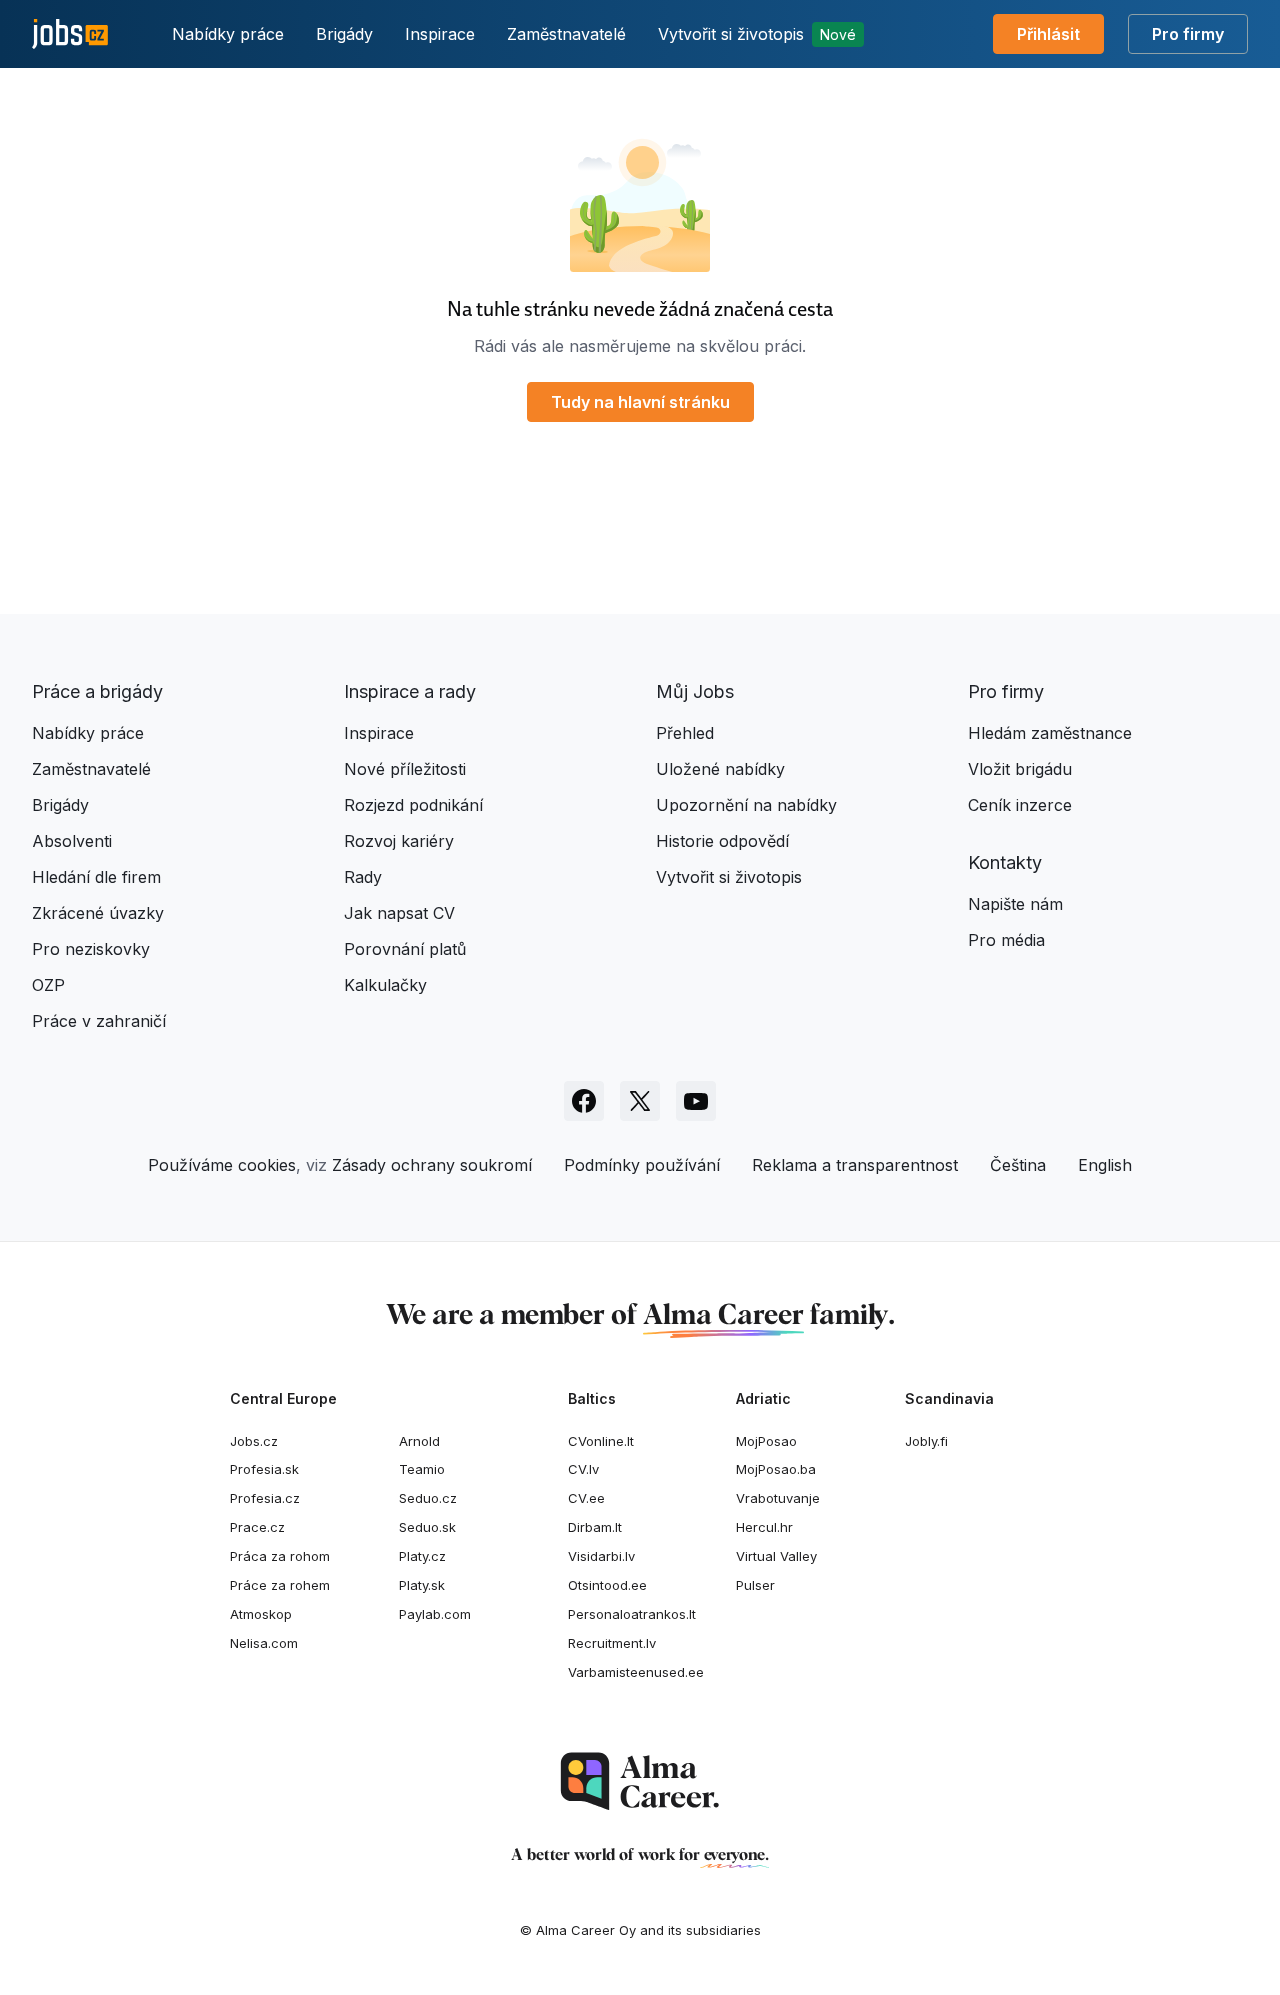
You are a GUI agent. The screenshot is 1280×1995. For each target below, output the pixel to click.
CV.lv (583, 1469)
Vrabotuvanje (778, 1498)
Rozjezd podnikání (413, 805)
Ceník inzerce (1020, 805)
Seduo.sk (427, 1527)
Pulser (755, 1585)
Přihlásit (1048, 34)
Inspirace (440, 34)
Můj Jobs (695, 691)
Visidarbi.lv (601, 1556)
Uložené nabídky (720, 769)
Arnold (419, 1441)
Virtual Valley (776, 1556)
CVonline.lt (601, 1441)
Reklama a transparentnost (855, 1165)
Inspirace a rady (410, 691)
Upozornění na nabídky (746, 805)
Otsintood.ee (607, 1585)
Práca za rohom (280, 1556)
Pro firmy (1188, 34)
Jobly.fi (926, 1441)
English (1105, 1165)
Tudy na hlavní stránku (640, 402)
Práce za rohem (280, 1585)
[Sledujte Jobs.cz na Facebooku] (584, 1101)
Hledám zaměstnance (1050, 733)
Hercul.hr (764, 1527)
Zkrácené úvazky (98, 913)
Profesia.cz (265, 1498)
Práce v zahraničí (99, 1021)
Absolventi (72, 841)
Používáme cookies (222, 1165)
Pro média (1006, 940)
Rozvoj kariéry (399, 841)
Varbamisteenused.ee (636, 1672)
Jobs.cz (254, 1441)
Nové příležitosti (405, 769)
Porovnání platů (405, 949)
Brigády (344, 34)
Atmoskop (261, 1614)
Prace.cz (257, 1527)
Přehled (685, 733)
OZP (48, 985)
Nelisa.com (264, 1643)
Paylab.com (435, 1614)
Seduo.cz (428, 1498)
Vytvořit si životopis (757, 34)
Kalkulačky (385, 985)
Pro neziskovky (91, 949)
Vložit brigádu (1020, 769)
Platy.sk (422, 1585)
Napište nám (1015, 904)
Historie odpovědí (722, 841)
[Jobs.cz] (70, 34)
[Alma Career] (640, 1781)
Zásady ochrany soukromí (432, 1165)
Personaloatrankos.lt (632, 1614)
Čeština (1018, 1165)
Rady (363, 877)
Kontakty (1005, 862)
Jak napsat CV (399, 913)
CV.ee (586, 1498)
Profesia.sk (264, 1469)
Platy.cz (422, 1556)
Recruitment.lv (612, 1643)
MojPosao (766, 1441)
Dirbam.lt (595, 1527)
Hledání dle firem (96, 877)
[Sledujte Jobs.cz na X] (640, 1101)
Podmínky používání (642, 1165)
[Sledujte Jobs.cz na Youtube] (696, 1101)
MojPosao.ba (776, 1469)
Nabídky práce (228, 34)
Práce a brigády (97, 691)
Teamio (422, 1469)
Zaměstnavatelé (566, 34)
